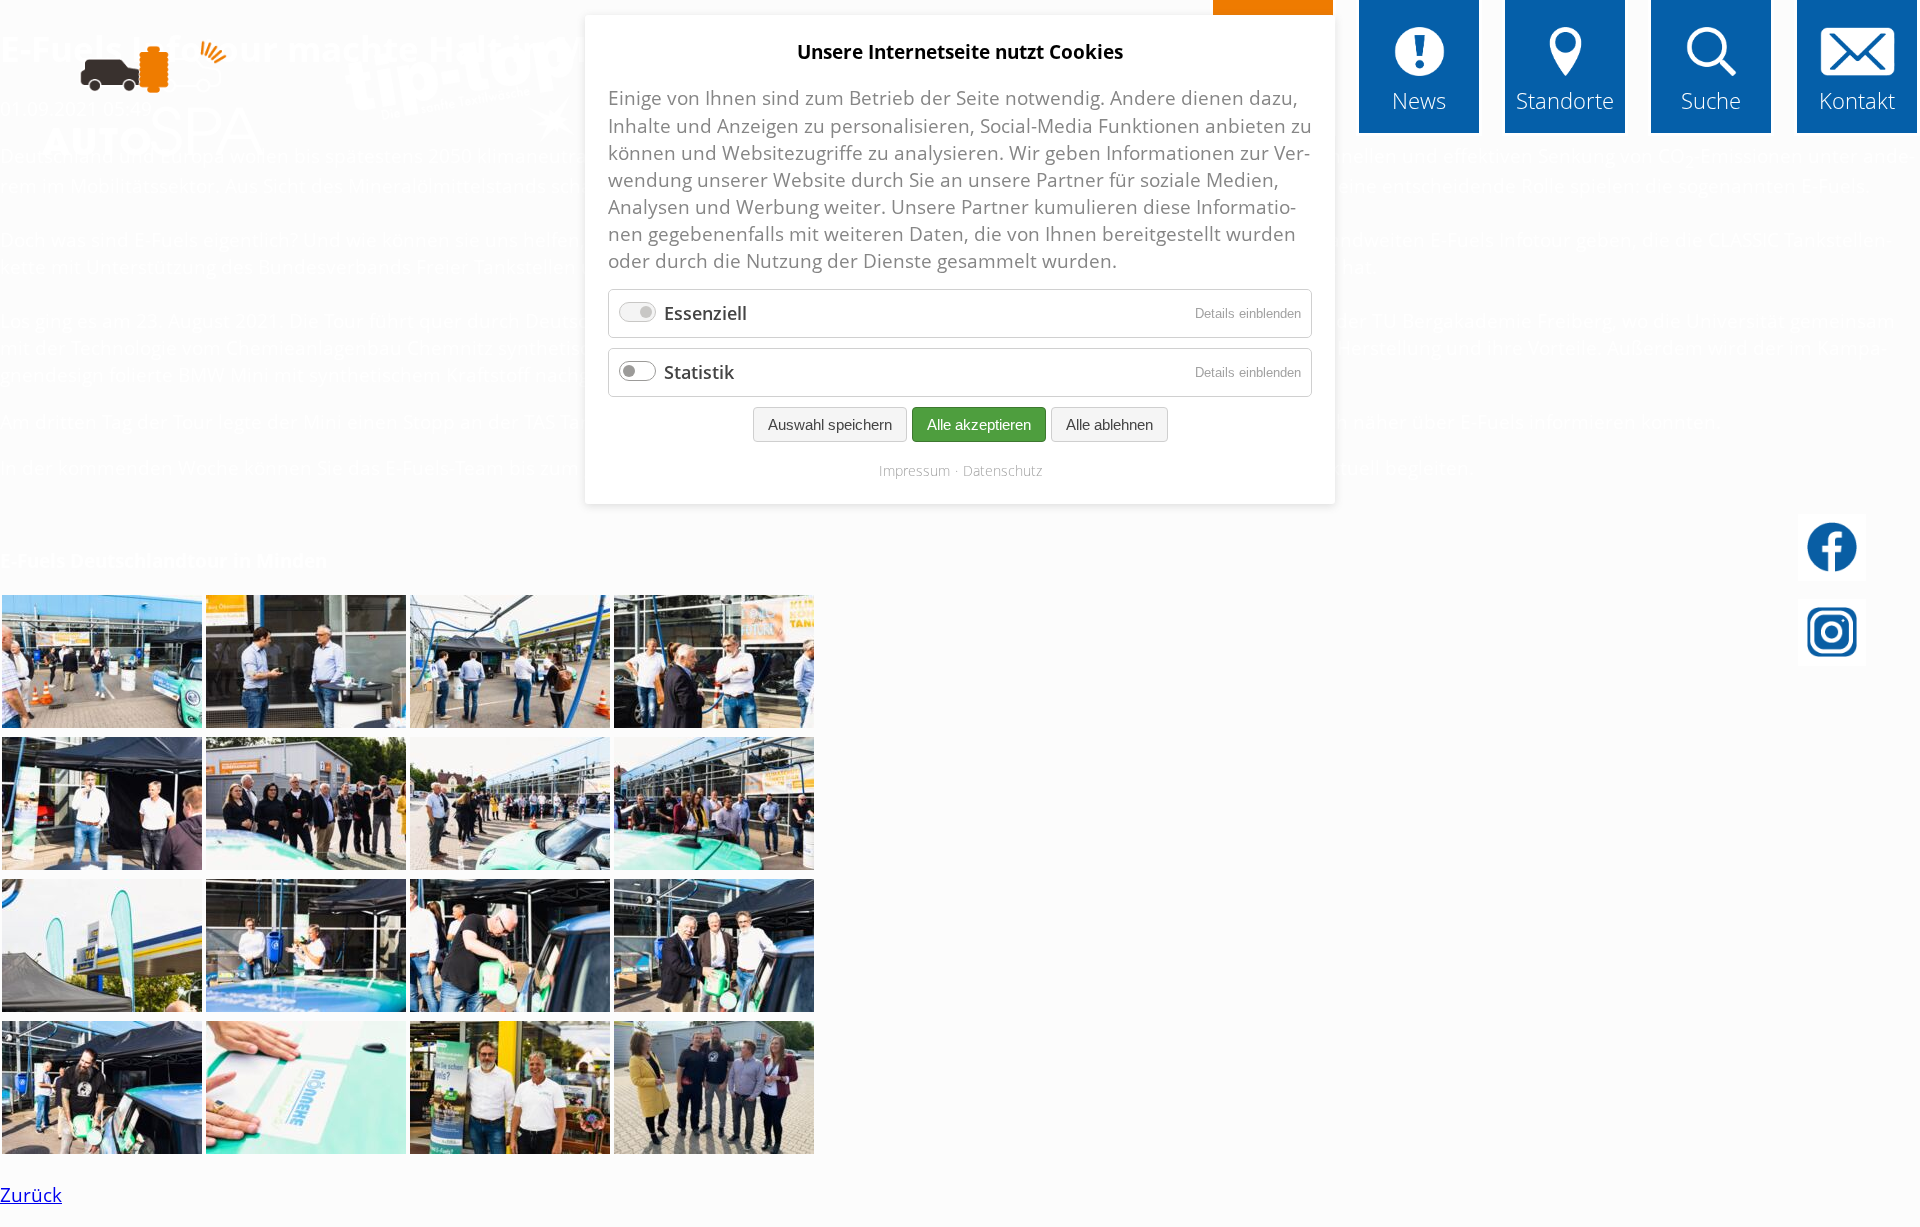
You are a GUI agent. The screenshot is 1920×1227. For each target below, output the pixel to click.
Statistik (699, 372)
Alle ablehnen (1109, 424)
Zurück (31, 1194)
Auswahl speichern (830, 424)
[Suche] (1711, 72)
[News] (1419, 72)
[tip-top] (460, 92)
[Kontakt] (1857, 72)
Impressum (914, 470)
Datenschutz (1002, 470)
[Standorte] (1565, 72)
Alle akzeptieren (979, 424)
